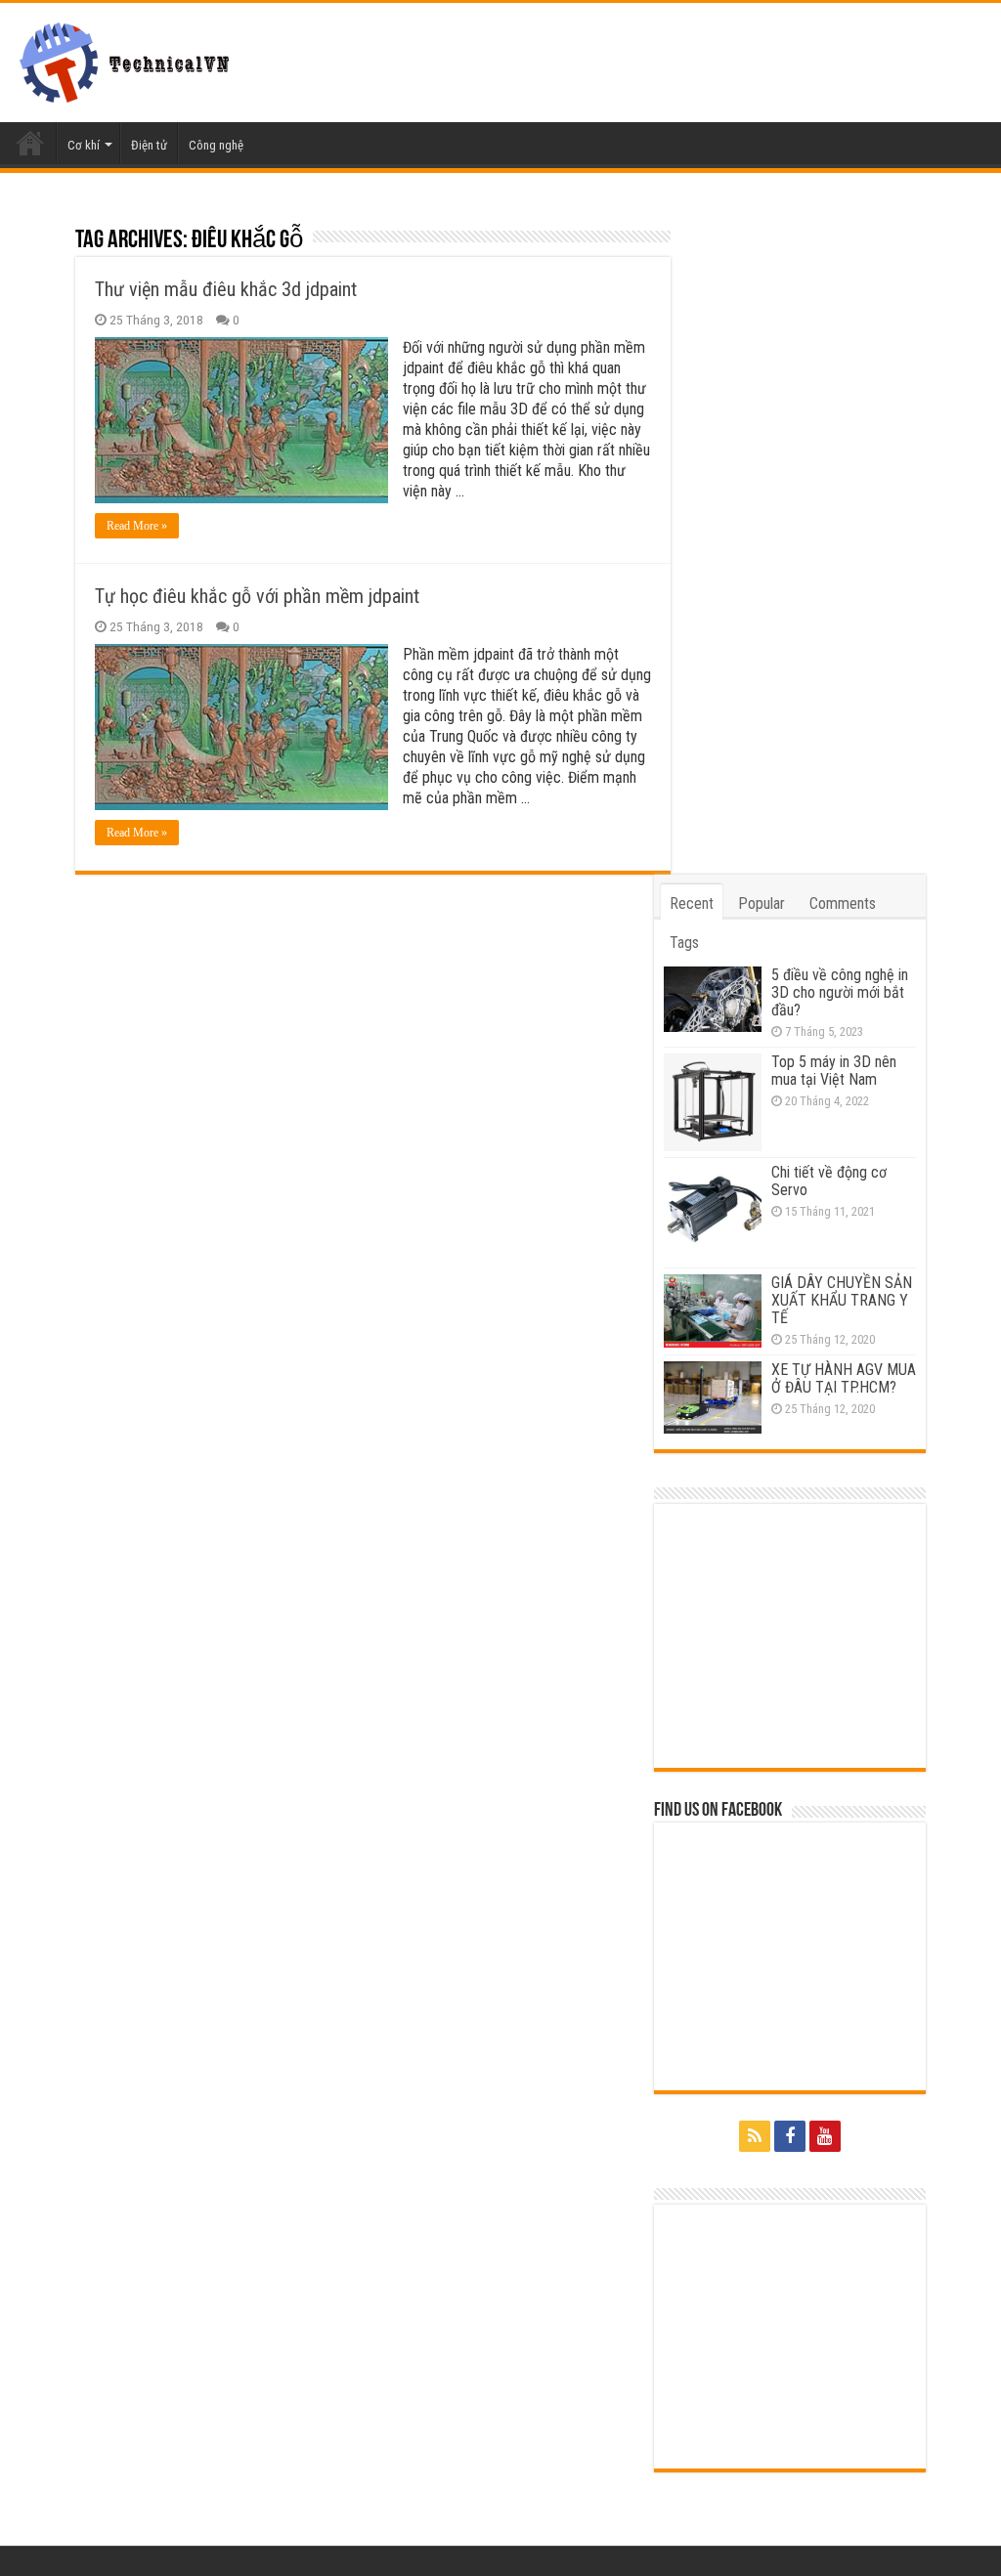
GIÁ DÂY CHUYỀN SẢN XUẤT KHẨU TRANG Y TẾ (842, 1300)
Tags (684, 943)
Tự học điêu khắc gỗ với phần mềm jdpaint (257, 596)
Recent (692, 903)
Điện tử (149, 145)
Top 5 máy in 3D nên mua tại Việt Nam (834, 1071)
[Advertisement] (790, 1636)
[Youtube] (825, 2136)
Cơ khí (84, 145)
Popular (762, 903)
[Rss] (755, 2136)
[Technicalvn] (129, 59)
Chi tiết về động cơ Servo (829, 1181)
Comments (843, 903)
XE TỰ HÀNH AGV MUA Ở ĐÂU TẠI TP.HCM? (844, 1378)
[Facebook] (790, 2136)
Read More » (137, 526)
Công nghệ (216, 145)
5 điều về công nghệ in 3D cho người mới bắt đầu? (840, 992)
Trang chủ (30, 143)
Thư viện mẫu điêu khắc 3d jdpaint (226, 289)
